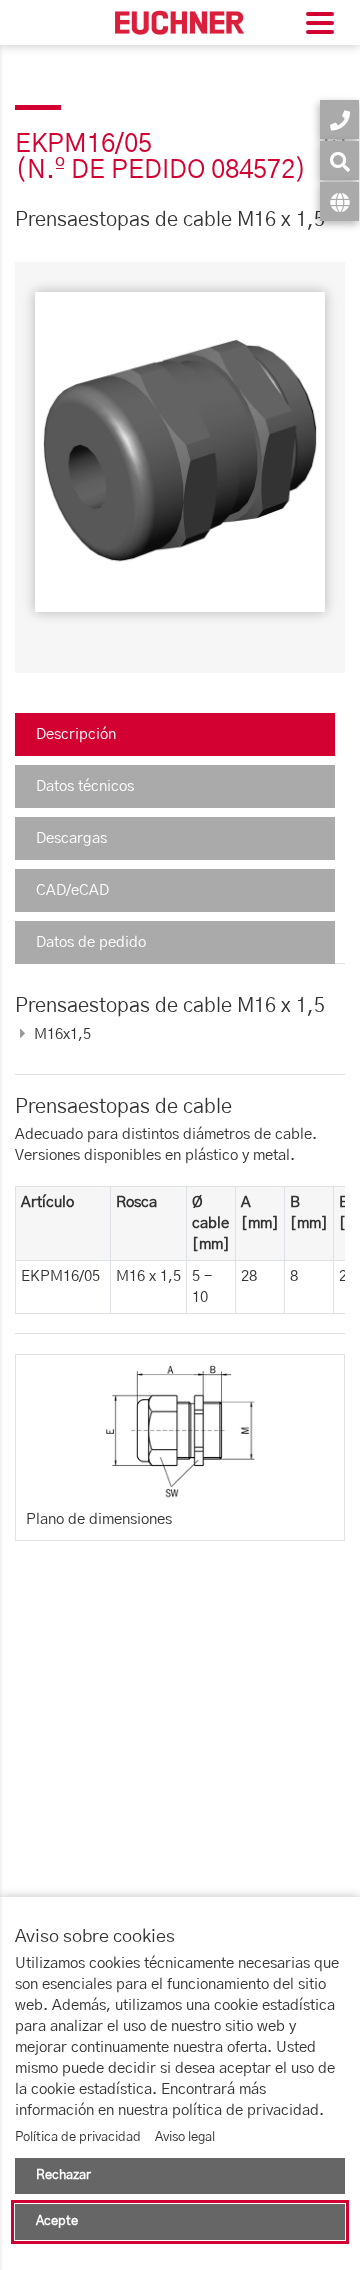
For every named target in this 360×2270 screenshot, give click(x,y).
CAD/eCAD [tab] (72, 890)
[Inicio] (180, 22)
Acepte (57, 2221)
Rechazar (63, 2175)
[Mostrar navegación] (320, 25)
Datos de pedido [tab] (91, 942)
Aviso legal (185, 2137)
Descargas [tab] (71, 838)
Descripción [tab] (76, 734)
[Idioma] (339, 201)
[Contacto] (339, 119)
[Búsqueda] (339, 160)
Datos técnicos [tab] (85, 786)
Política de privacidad (78, 2137)
